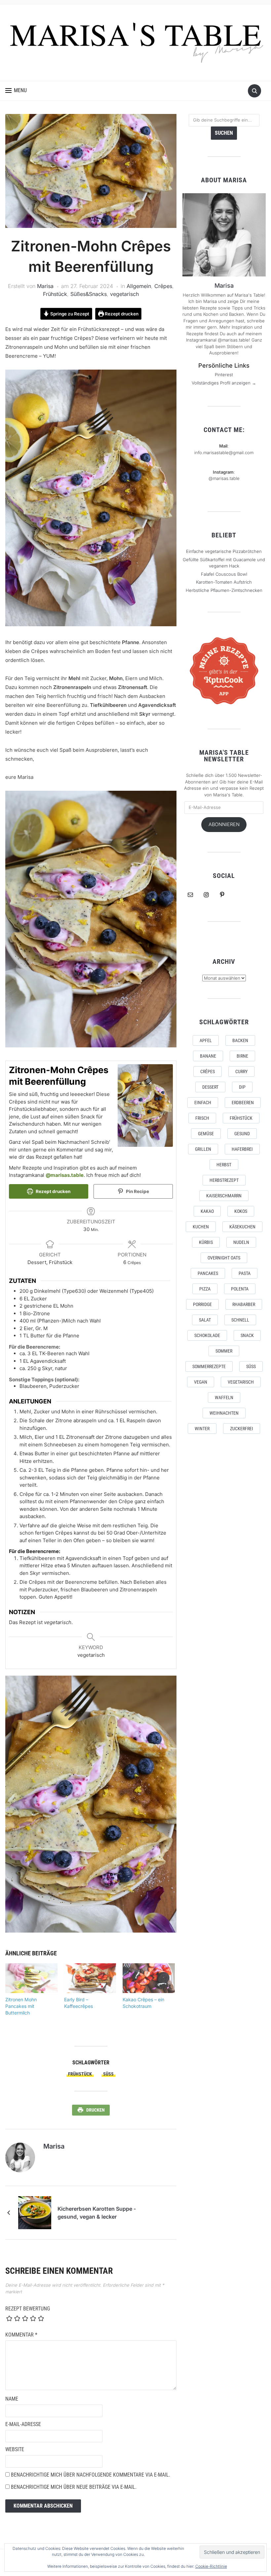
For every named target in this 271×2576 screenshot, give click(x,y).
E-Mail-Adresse (23, 2424)
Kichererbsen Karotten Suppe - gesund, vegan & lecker (97, 2213)
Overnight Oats (224, 1258)
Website (15, 2449)
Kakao (207, 1211)
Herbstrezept (224, 1180)
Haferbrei (242, 1149)
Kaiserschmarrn (224, 1196)
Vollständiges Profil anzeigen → (224, 383)
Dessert (210, 1087)
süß (108, 2074)
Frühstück (55, 294)
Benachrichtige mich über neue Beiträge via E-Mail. (74, 2487)
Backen (240, 1040)
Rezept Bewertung (28, 2309)
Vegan (201, 1382)
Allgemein (139, 286)
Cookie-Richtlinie (211, 2566)
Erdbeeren (243, 1103)
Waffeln (224, 1397)
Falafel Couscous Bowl (224, 574)
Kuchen (201, 1227)
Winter (202, 1429)
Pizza (205, 1289)
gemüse (206, 1134)
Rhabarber (244, 1304)
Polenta (240, 1289)
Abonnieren (224, 824)
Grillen (203, 1149)
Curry (241, 1071)
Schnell (240, 1320)
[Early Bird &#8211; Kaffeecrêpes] (90, 1978)
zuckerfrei (242, 1429)
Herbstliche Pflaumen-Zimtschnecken (224, 590)
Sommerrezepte (209, 1366)
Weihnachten (224, 1413)
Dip (242, 1087)
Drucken (96, 2110)
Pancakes (208, 1273)
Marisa (45, 286)
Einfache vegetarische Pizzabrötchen (224, 551)
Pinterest (224, 375)
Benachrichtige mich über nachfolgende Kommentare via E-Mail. (91, 2475)
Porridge (202, 1304)
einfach (203, 1103)
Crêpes (163, 286)
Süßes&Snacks (89, 294)
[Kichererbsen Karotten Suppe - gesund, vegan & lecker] (35, 2212)
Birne (242, 1056)
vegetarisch (124, 294)
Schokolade (207, 1335)
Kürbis (206, 1242)
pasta (245, 1273)
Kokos (241, 1211)
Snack (247, 1335)
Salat (205, 1320)
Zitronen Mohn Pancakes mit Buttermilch (21, 2006)
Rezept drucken (121, 314)
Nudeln (241, 1242)
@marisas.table (65, 1175)
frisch (202, 1118)
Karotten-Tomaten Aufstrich (224, 582)
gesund (242, 1134)
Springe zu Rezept (69, 314)
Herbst (224, 1165)
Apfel (206, 1040)
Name (12, 2399)
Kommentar (21, 2335)
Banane (208, 1056)
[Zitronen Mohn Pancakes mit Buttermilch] (31, 1978)
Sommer (224, 1351)
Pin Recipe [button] (137, 1191)
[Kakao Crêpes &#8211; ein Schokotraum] (149, 1978)
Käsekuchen (242, 1227)
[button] (16, 91)
